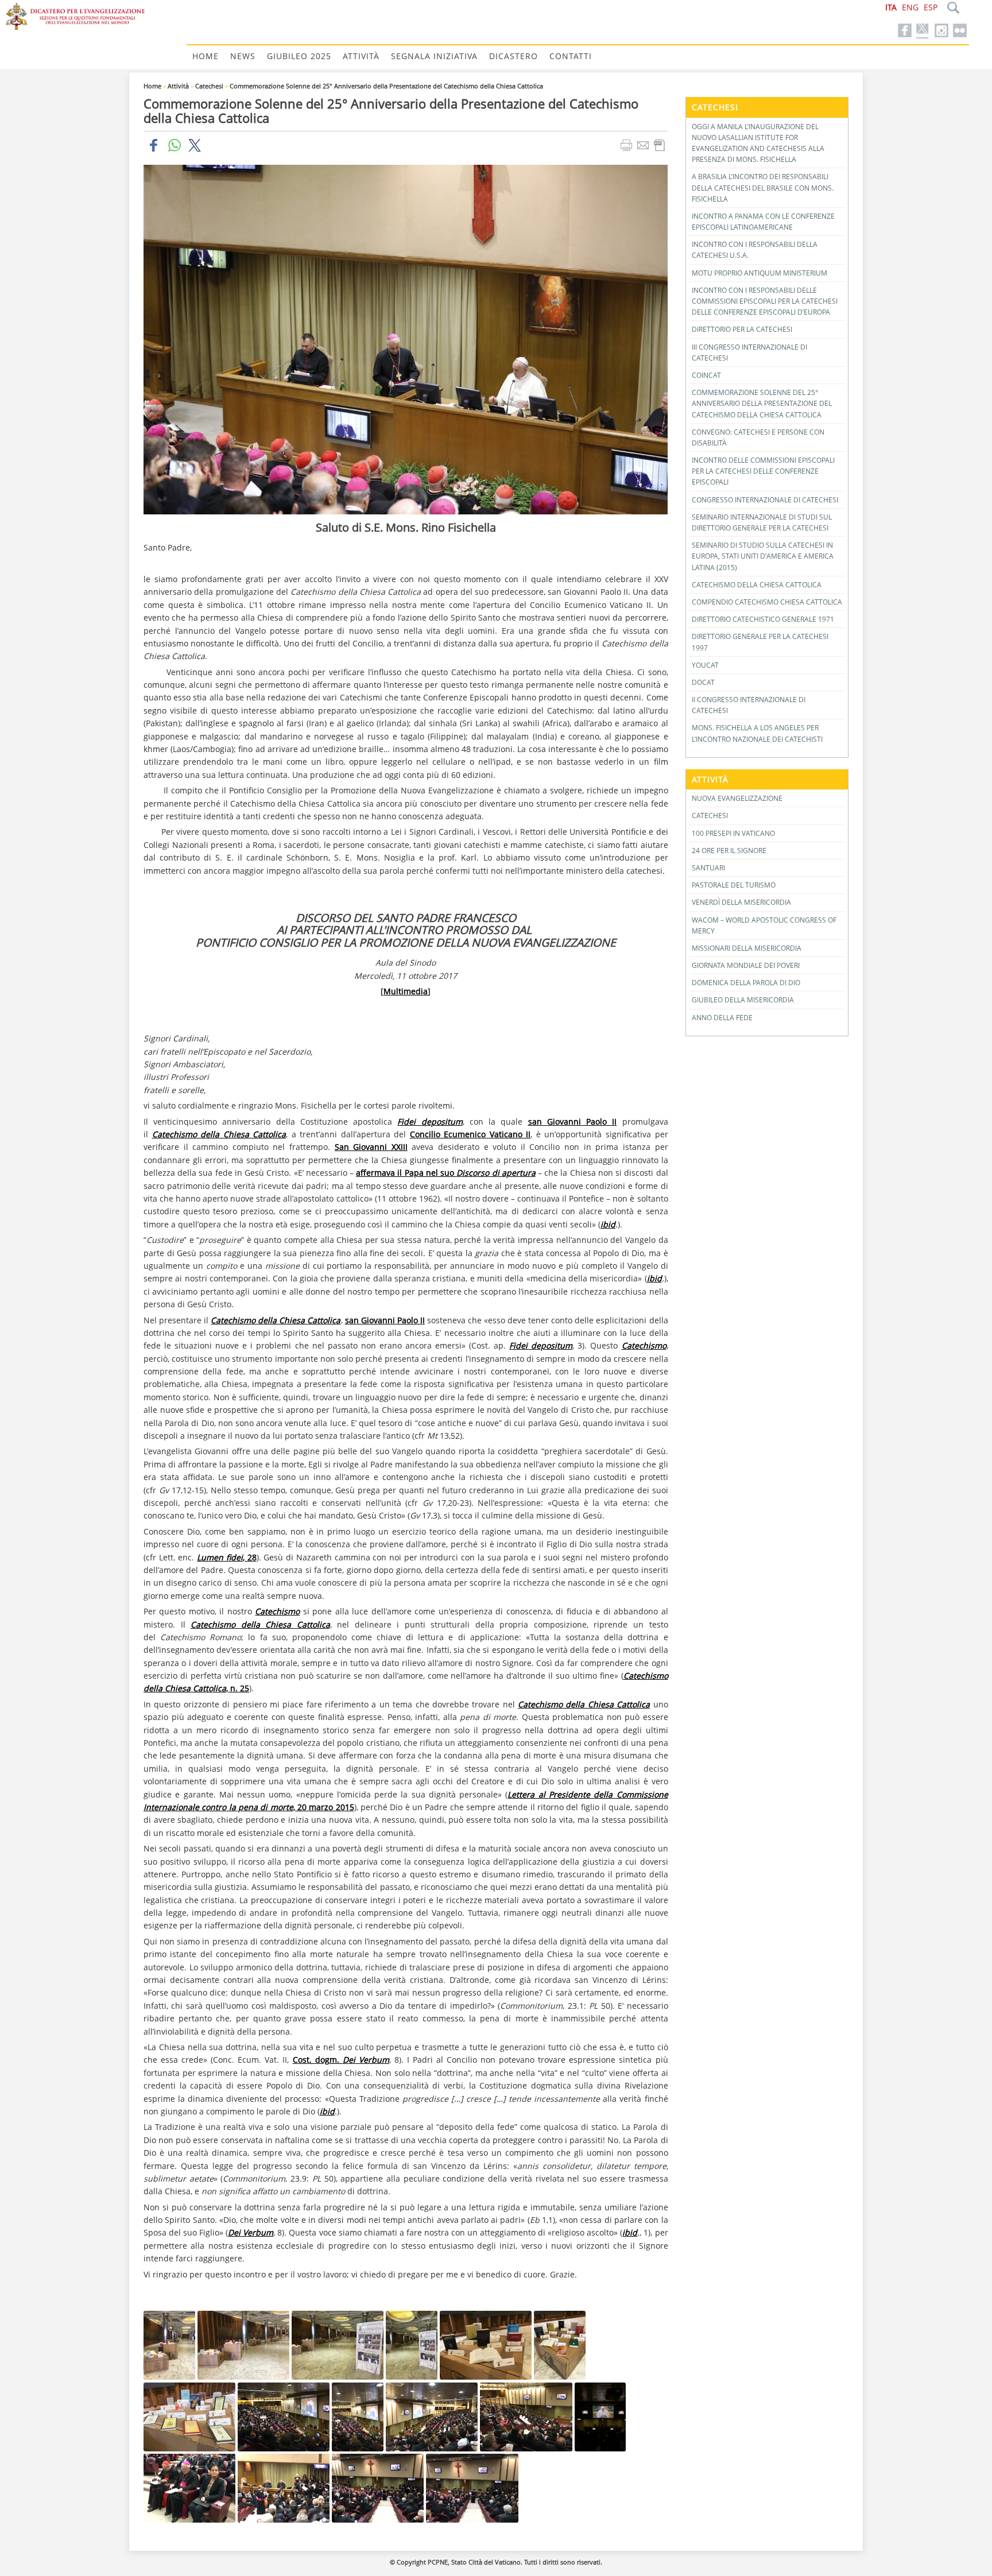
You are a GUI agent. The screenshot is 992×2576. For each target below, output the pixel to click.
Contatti (571, 56)
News (243, 56)
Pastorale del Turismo (734, 885)
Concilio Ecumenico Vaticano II (470, 1134)
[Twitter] (923, 31)
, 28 (226, 1557)
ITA (891, 7)
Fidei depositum (430, 1122)
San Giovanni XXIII (371, 1147)
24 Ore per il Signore (729, 851)
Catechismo (644, 1345)
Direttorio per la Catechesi (742, 329)
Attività (361, 56)
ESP (931, 7)
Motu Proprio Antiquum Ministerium (759, 273)
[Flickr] (960, 31)
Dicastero (514, 56)
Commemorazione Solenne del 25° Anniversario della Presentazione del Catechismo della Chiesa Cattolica (386, 86)
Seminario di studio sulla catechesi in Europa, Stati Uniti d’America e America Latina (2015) (763, 556)
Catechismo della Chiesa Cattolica (219, 1134)
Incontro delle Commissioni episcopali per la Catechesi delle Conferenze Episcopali (763, 471)
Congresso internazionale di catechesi (765, 500)
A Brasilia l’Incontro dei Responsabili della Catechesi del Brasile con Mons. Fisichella (763, 187)
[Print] (628, 145)
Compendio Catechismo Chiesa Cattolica (767, 602)
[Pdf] (661, 145)
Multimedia (406, 991)
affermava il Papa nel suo (446, 1173)
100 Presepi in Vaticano (733, 833)
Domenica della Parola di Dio (746, 983)
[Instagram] (941, 31)
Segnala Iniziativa (434, 56)
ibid (608, 1224)
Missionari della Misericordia (747, 948)
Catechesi (209, 86)
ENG (910, 7)
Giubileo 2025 (299, 56)
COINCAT (706, 375)
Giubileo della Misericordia (743, 1000)
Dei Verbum (251, 2232)
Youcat (705, 665)
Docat (703, 682)
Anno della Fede (722, 1018)
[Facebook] (905, 31)
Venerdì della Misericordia (741, 902)
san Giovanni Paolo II (573, 1122)
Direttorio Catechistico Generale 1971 (763, 619)
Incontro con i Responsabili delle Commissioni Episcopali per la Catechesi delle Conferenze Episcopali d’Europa (765, 301)
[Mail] (644, 145)
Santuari (708, 868)
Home (206, 56)
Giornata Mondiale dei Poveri (746, 965)
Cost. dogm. (341, 2060)
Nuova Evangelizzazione (737, 798)
